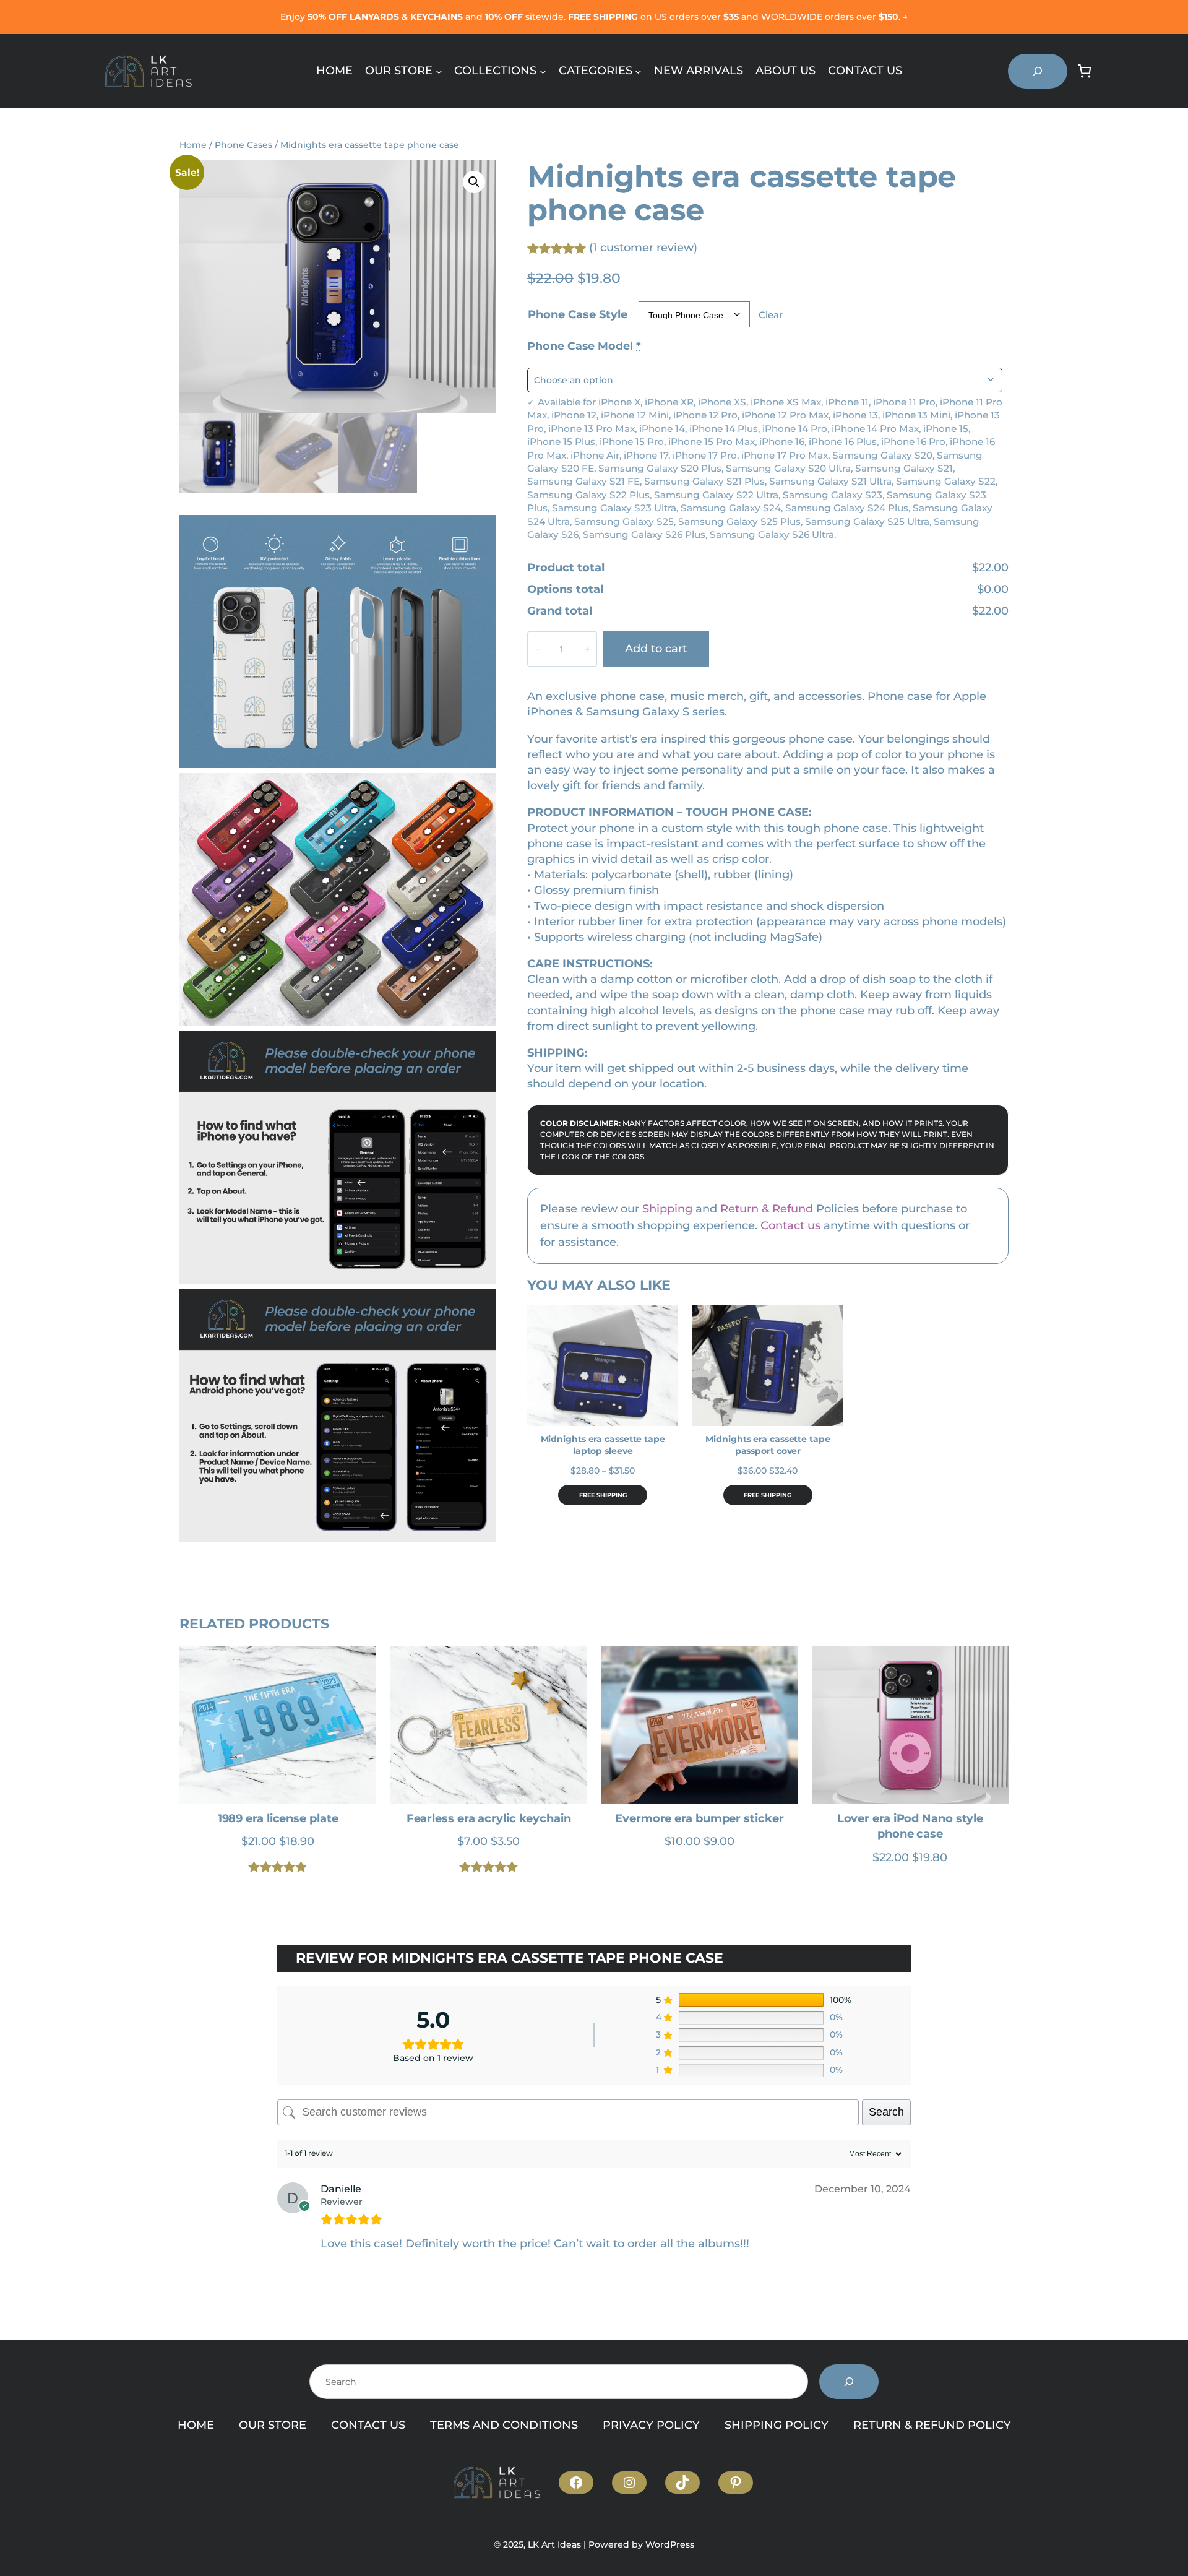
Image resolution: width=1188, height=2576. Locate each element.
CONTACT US (368, 2425)
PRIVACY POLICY (651, 2425)
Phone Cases (243, 145)
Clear (771, 315)
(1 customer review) (643, 248)
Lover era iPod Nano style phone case (910, 1826)
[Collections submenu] (543, 71)
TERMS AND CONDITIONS (504, 2425)
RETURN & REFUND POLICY (932, 2425)
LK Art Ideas (554, 2544)
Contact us (790, 1225)
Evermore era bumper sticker (699, 1818)
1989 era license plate (278, 1818)
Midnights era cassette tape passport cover (768, 1445)
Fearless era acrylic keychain (489, 1818)
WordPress (670, 2544)
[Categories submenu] (638, 71)
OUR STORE (273, 2425)
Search (886, 2112)
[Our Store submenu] (439, 71)
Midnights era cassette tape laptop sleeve (603, 1445)
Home (193, 145)
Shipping (667, 1209)
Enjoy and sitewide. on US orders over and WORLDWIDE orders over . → (594, 17)
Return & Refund (767, 1209)
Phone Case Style (578, 314)
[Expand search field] (1038, 71)
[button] (474, 182)
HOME (196, 2425)
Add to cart (656, 649)
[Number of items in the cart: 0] (1084, 71)
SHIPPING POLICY (777, 2425)
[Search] (849, 2382)
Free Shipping (603, 1495)
